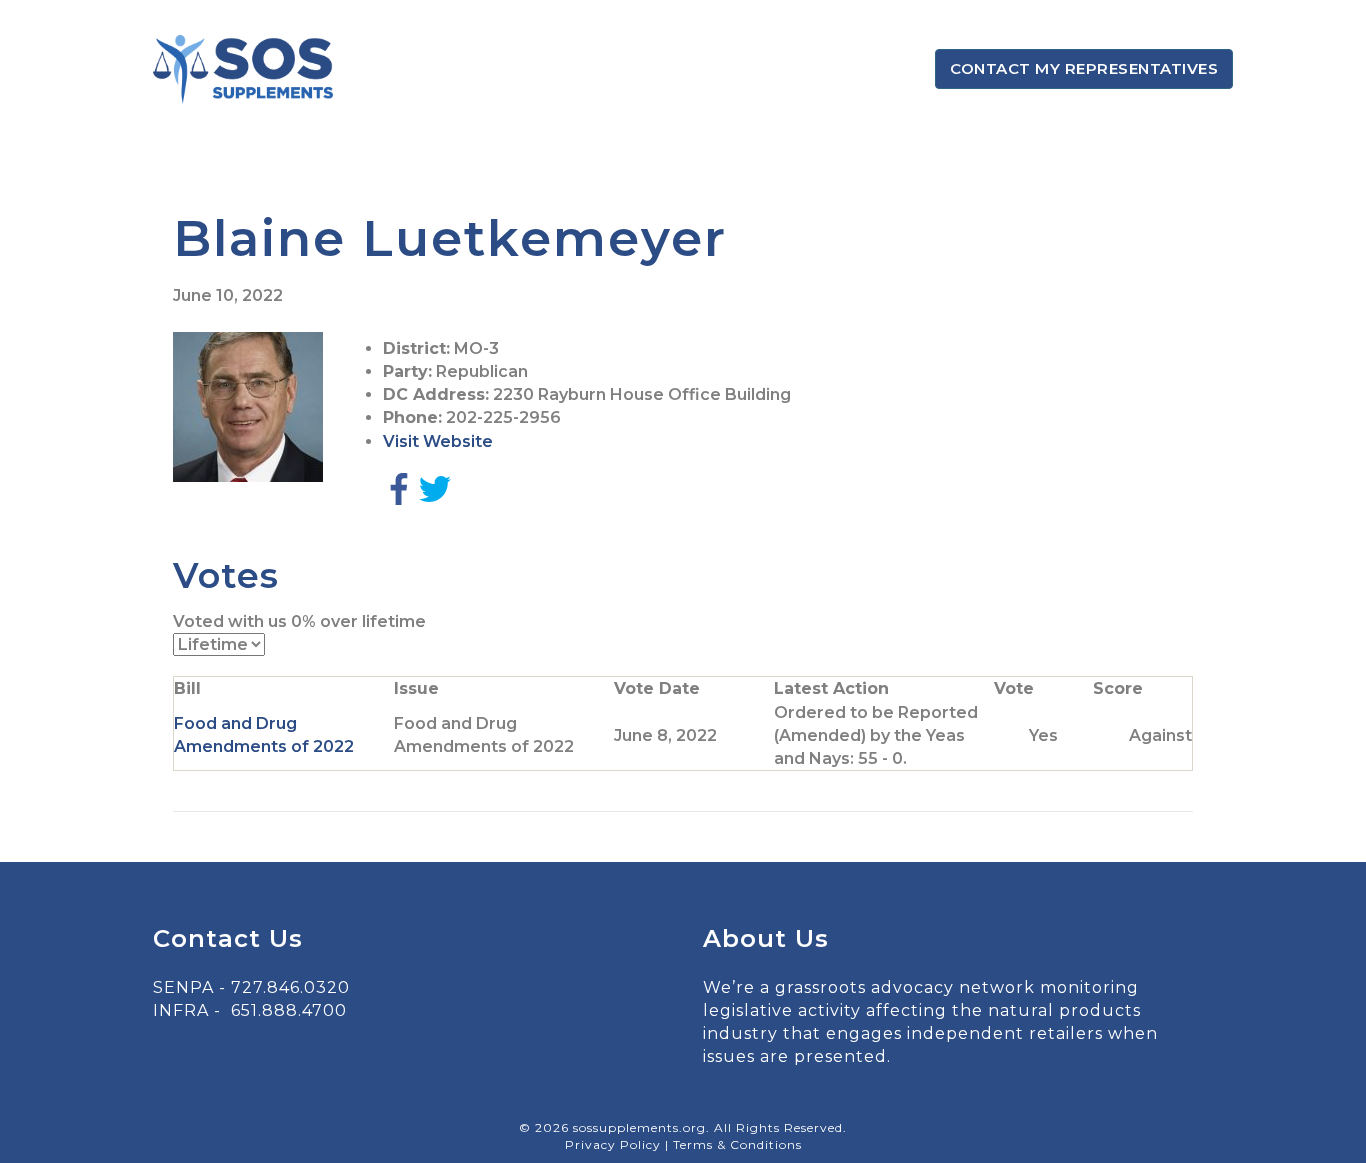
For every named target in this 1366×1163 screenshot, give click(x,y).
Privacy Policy (615, 1144)
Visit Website (438, 441)
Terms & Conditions (737, 1144)
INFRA (181, 1010)
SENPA (183, 987)
